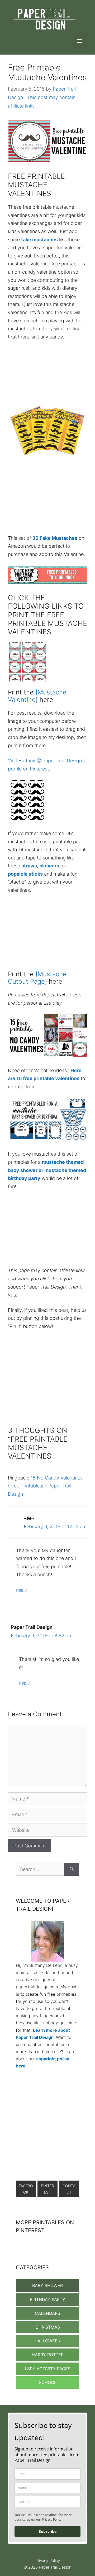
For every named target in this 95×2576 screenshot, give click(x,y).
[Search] (72, 1869)
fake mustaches (39, 240)
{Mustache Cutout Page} (37, 978)
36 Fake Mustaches (55, 538)
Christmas (48, 2327)
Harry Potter (48, 2355)
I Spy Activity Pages (48, 2369)
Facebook (26, 2189)
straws (29, 866)
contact (69, 2189)
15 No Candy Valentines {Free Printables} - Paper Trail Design (45, 1486)
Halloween (47, 2341)
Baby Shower (47, 2285)
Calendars (47, 2313)
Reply (21, 1590)
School (48, 2382)
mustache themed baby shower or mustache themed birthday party (47, 1170)
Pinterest (47, 2189)
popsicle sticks (25, 874)
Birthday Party (47, 2299)
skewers (49, 866)
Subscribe (48, 2531)
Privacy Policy (48, 2561)
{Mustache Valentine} (37, 696)
